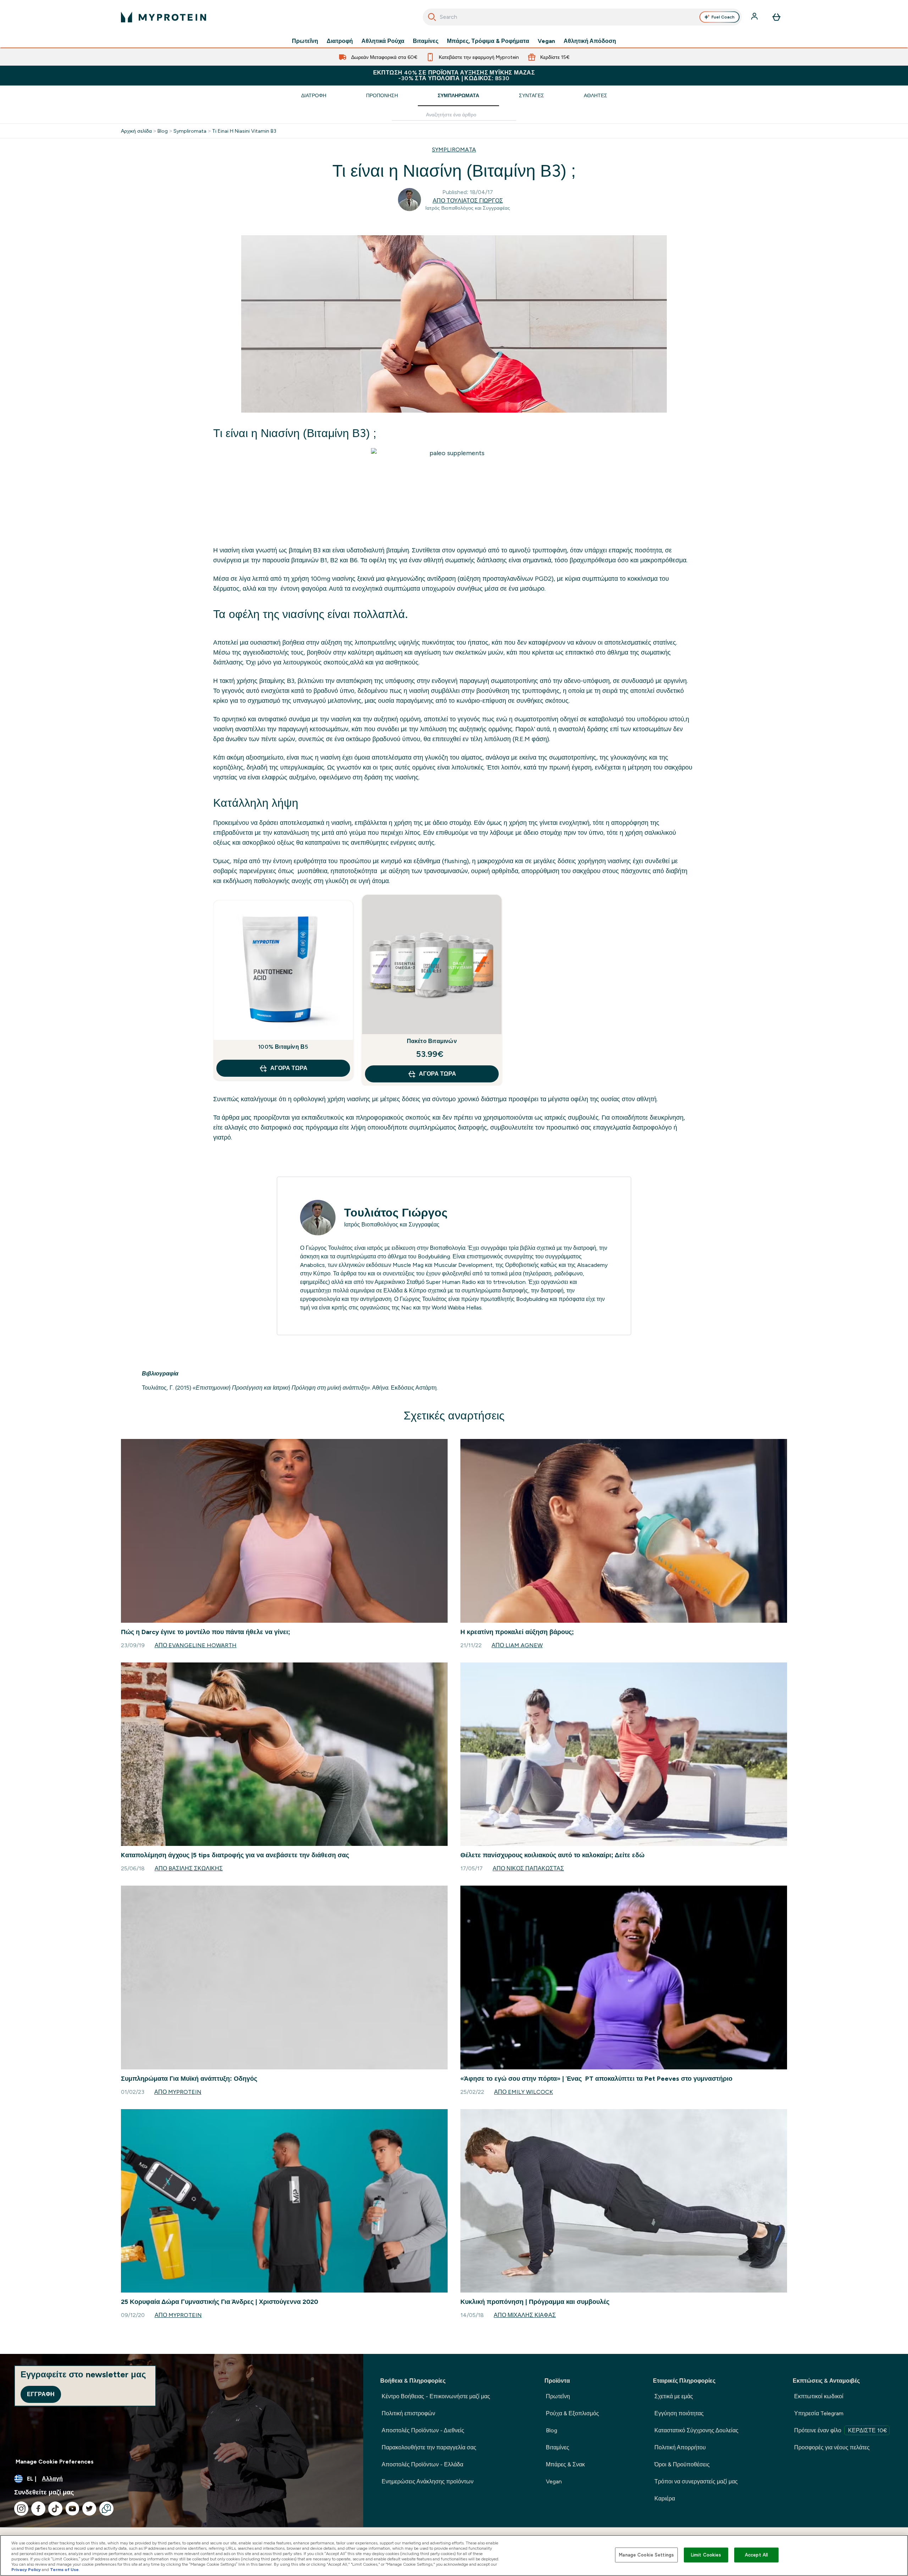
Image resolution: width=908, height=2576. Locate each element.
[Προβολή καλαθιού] (776, 17)
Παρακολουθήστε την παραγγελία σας (429, 2447)
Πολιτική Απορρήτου (680, 2447)
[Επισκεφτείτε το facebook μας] (38, 2509)
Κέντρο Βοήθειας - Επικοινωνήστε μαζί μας (436, 2396)
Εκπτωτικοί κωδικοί (819, 2396)
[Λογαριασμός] (755, 17)
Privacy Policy (26, 2570)
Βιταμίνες (426, 41)
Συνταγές (531, 95)
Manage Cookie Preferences (55, 2462)
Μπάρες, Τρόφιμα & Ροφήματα (488, 41)
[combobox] (582, 17)
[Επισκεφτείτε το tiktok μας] (55, 2509)
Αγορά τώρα (289, 1068)
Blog (163, 131)
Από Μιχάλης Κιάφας (525, 2315)
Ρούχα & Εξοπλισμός (572, 2413)
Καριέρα (665, 2498)
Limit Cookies (706, 2555)
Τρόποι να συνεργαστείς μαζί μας (696, 2481)
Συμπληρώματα (458, 95)
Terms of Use (64, 2570)
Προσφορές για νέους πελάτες (832, 2447)
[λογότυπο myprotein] (164, 17)
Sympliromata (190, 131)
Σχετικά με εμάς (674, 2396)
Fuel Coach (723, 17)
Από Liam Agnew (517, 1645)
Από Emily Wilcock (524, 2092)
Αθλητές (596, 95)
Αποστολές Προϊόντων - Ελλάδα (422, 2464)
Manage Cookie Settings (646, 2555)
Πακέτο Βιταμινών (432, 1041)
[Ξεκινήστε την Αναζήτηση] (432, 17)
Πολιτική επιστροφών (408, 2413)
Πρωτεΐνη (305, 41)
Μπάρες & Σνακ (565, 2464)
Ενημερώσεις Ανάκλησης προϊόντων (428, 2481)
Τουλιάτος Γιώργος (396, 1213)
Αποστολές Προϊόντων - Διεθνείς (423, 2430)
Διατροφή (340, 41)
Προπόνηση (382, 95)
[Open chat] (106, 2509)
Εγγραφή (41, 2394)
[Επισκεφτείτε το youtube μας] (72, 2509)
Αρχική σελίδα (136, 131)
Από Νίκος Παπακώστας (528, 1868)
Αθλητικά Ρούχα (383, 41)
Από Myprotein (178, 2092)
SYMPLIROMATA (454, 150)
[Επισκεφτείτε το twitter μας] (89, 2509)
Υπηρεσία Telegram (819, 2413)
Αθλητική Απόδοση (590, 41)
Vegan (546, 41)
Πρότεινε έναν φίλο (841, 2430)
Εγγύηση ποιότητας (679, 2413)
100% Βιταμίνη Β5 (283, 1047)
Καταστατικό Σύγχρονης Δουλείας (696, 2430)
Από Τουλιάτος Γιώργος (468, 201)
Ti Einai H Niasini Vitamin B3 (244, 131)
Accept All (756, 2555)
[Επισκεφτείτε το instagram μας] (21, 2509)
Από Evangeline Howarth (196, 1645)
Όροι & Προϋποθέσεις (682, 2464)
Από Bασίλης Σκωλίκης (189, 1868)
